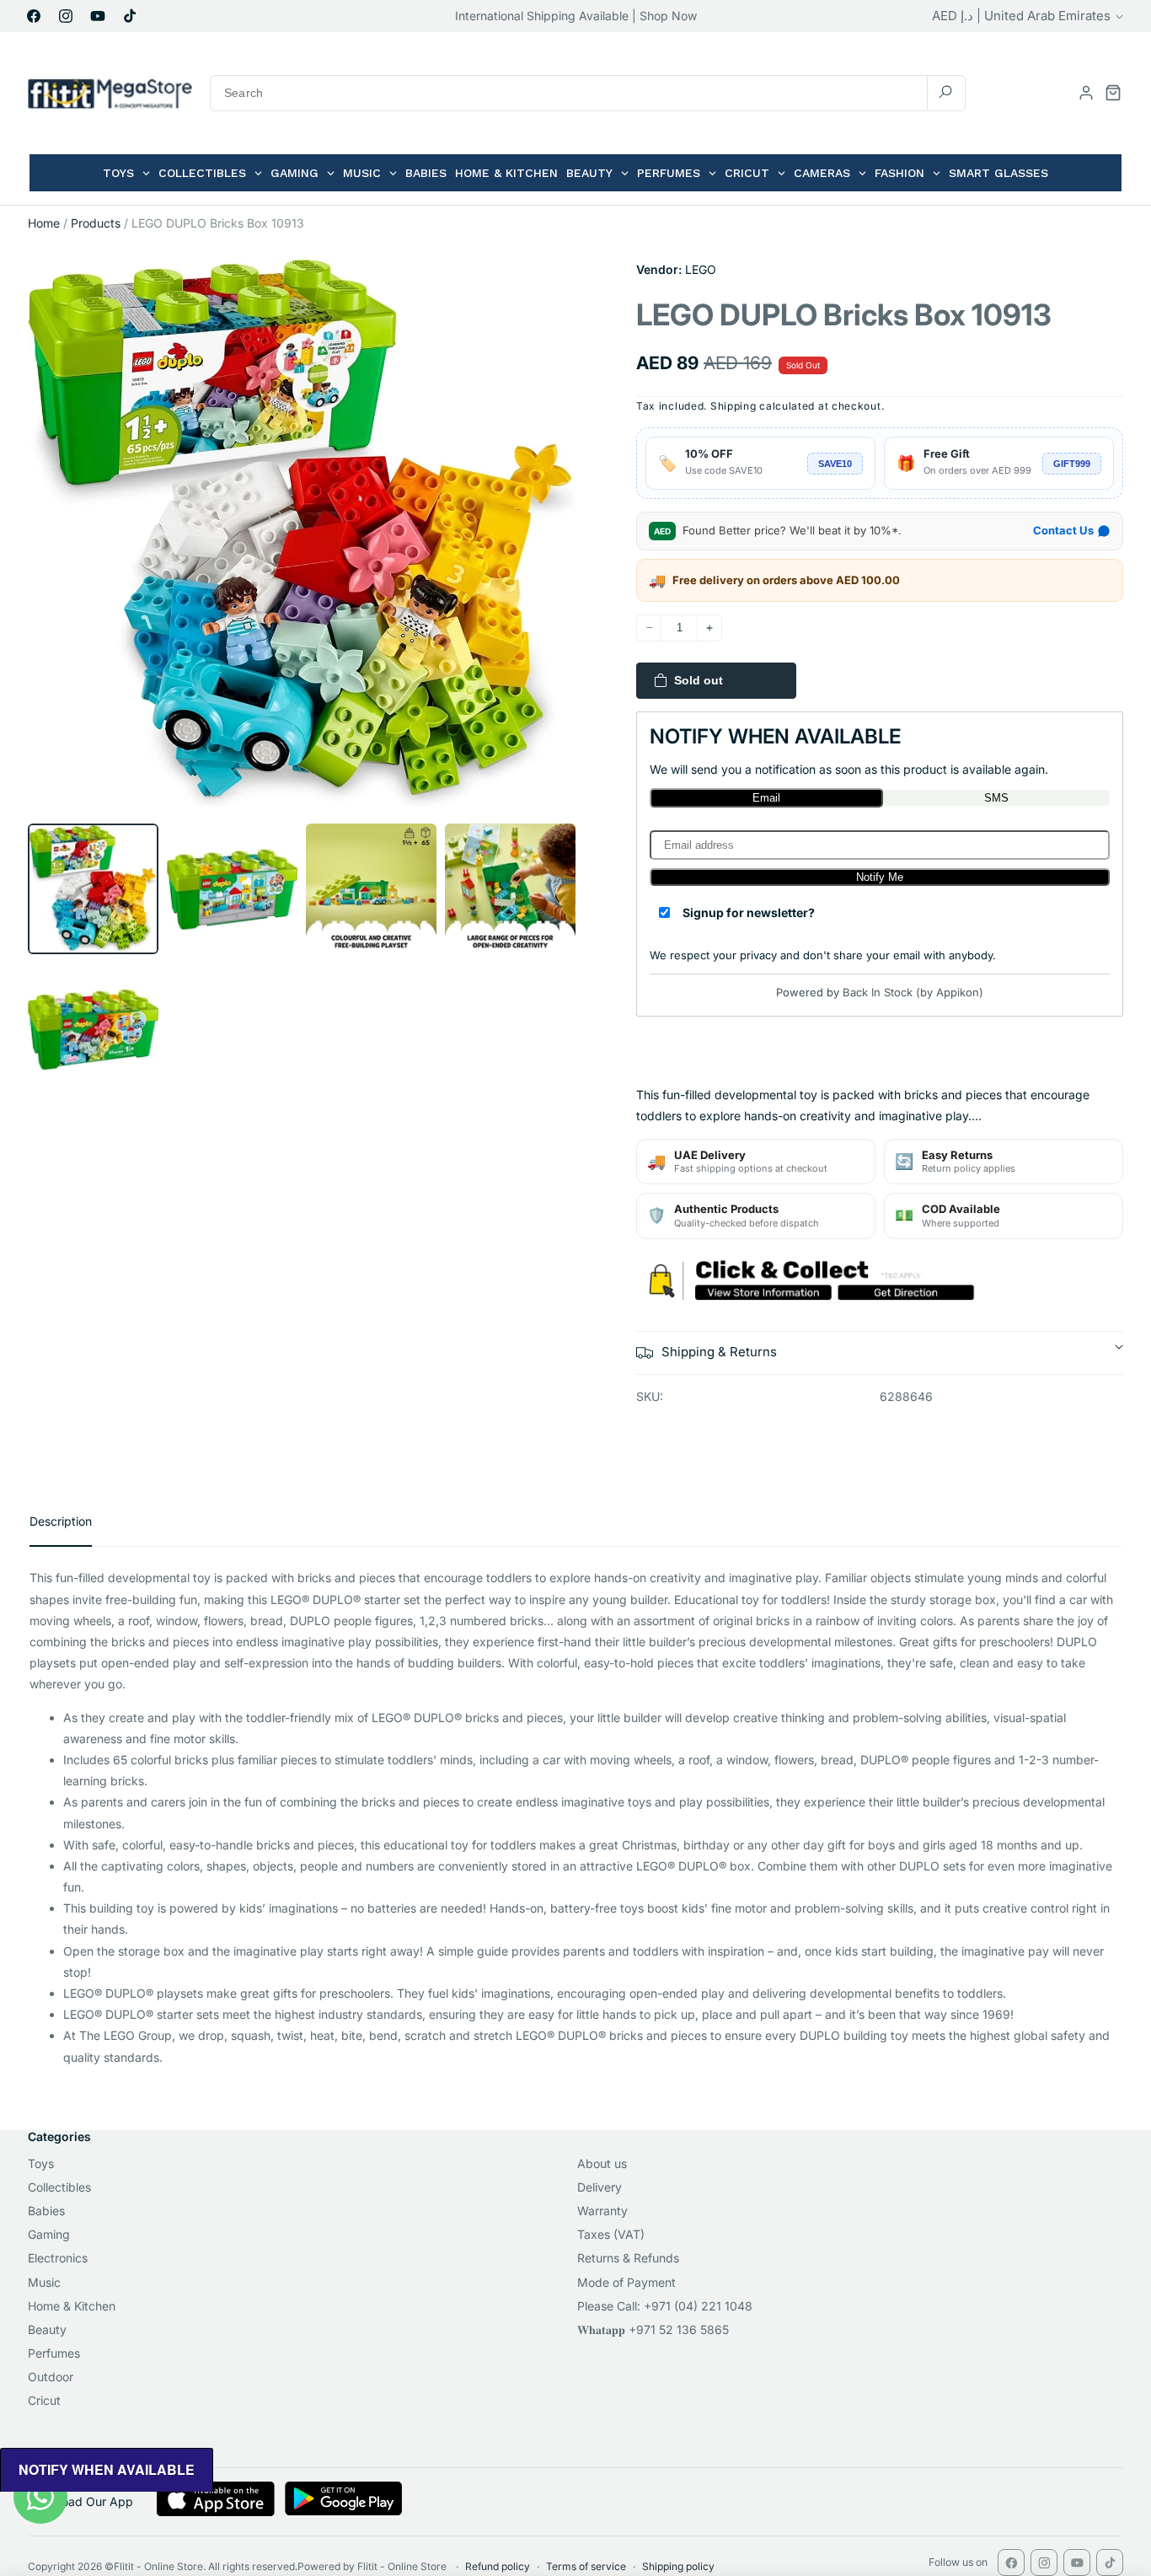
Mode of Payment (626, 2282)
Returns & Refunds (628, 2258)
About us (602, 2163)
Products (96, 223)
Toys (41, 2163)
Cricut (44, 2400)
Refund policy (498, 2566)
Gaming (49, 2234)
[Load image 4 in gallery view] (510, 889)
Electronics (58, 2258)
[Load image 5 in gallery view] (93, 1028)
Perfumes (54, 2353)
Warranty (602, 2211)
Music (44, 2282)
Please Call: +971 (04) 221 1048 (665, 2306)
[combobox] (588, 93)
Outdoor (51, 2377)
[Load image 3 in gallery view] (371, 889)
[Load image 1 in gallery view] (93, 889)
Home (44, 223)
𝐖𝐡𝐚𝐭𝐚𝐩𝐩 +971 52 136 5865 (653, 2329)
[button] (1113, 93)
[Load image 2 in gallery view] (232, 889)
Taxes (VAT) (611, 2234)
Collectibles (59, 2187)
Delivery (600, 2187)
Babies (46, 2211)
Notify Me (880, 877)
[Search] (945, 92)
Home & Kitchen (72, 2306)
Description (61, 1521)
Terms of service (586, 2566)
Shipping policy (678, 2566)
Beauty (47, 2329)
